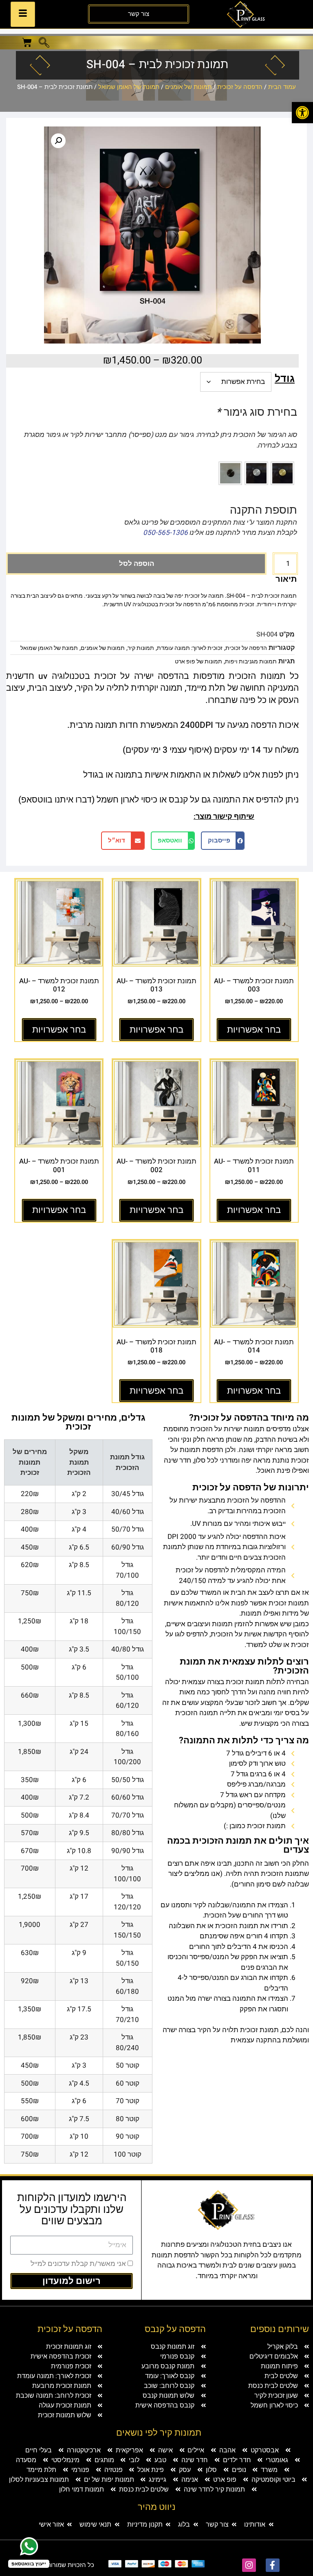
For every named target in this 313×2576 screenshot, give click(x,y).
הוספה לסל (137, 564)
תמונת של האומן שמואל (129, 87)
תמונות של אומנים (188, 87)
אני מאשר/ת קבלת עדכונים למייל (78, 2264)
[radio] (282, 473)
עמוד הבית (282, 87)
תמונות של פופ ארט (198, 662)
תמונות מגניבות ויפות (251, 662)
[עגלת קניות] (27, 42)
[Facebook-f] (273, 2565)
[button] (302, 113)
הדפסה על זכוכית (240, 87)
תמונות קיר (141, 648)
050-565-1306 (165, 533)
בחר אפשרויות (254, 1030)
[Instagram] (249, 2565)
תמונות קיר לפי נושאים (159, 2433)
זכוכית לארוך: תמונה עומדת (190, 648)
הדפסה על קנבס (175, 2329)
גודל (285, 379)
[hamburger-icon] (23, 14)
